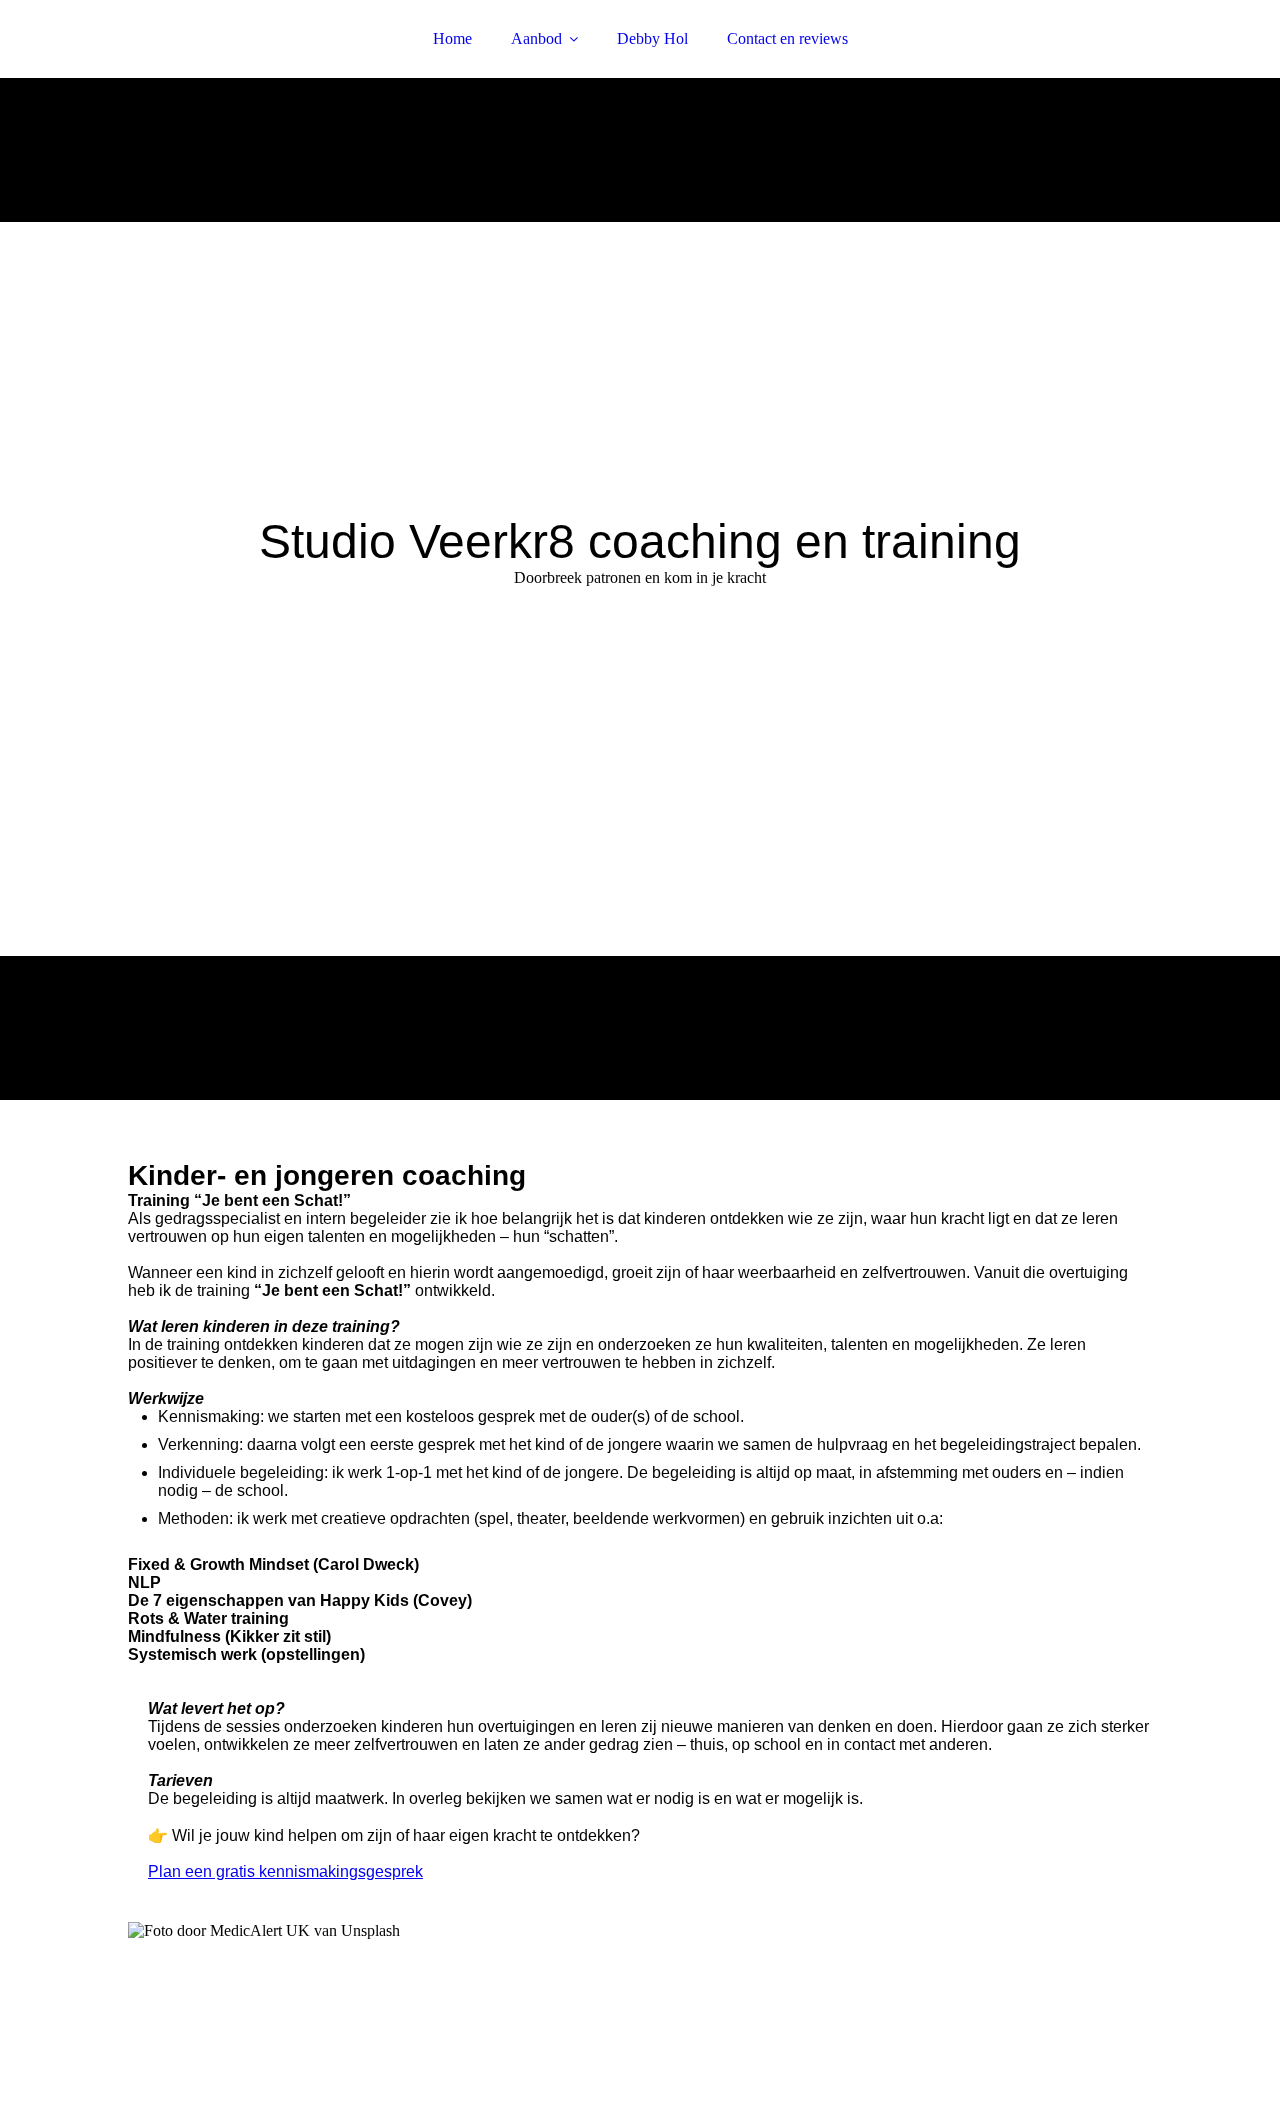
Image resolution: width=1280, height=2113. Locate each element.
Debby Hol (652, 38)
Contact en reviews (787, 38)
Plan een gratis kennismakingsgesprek (285, 1871)
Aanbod (536, 38)
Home (452, 38)
